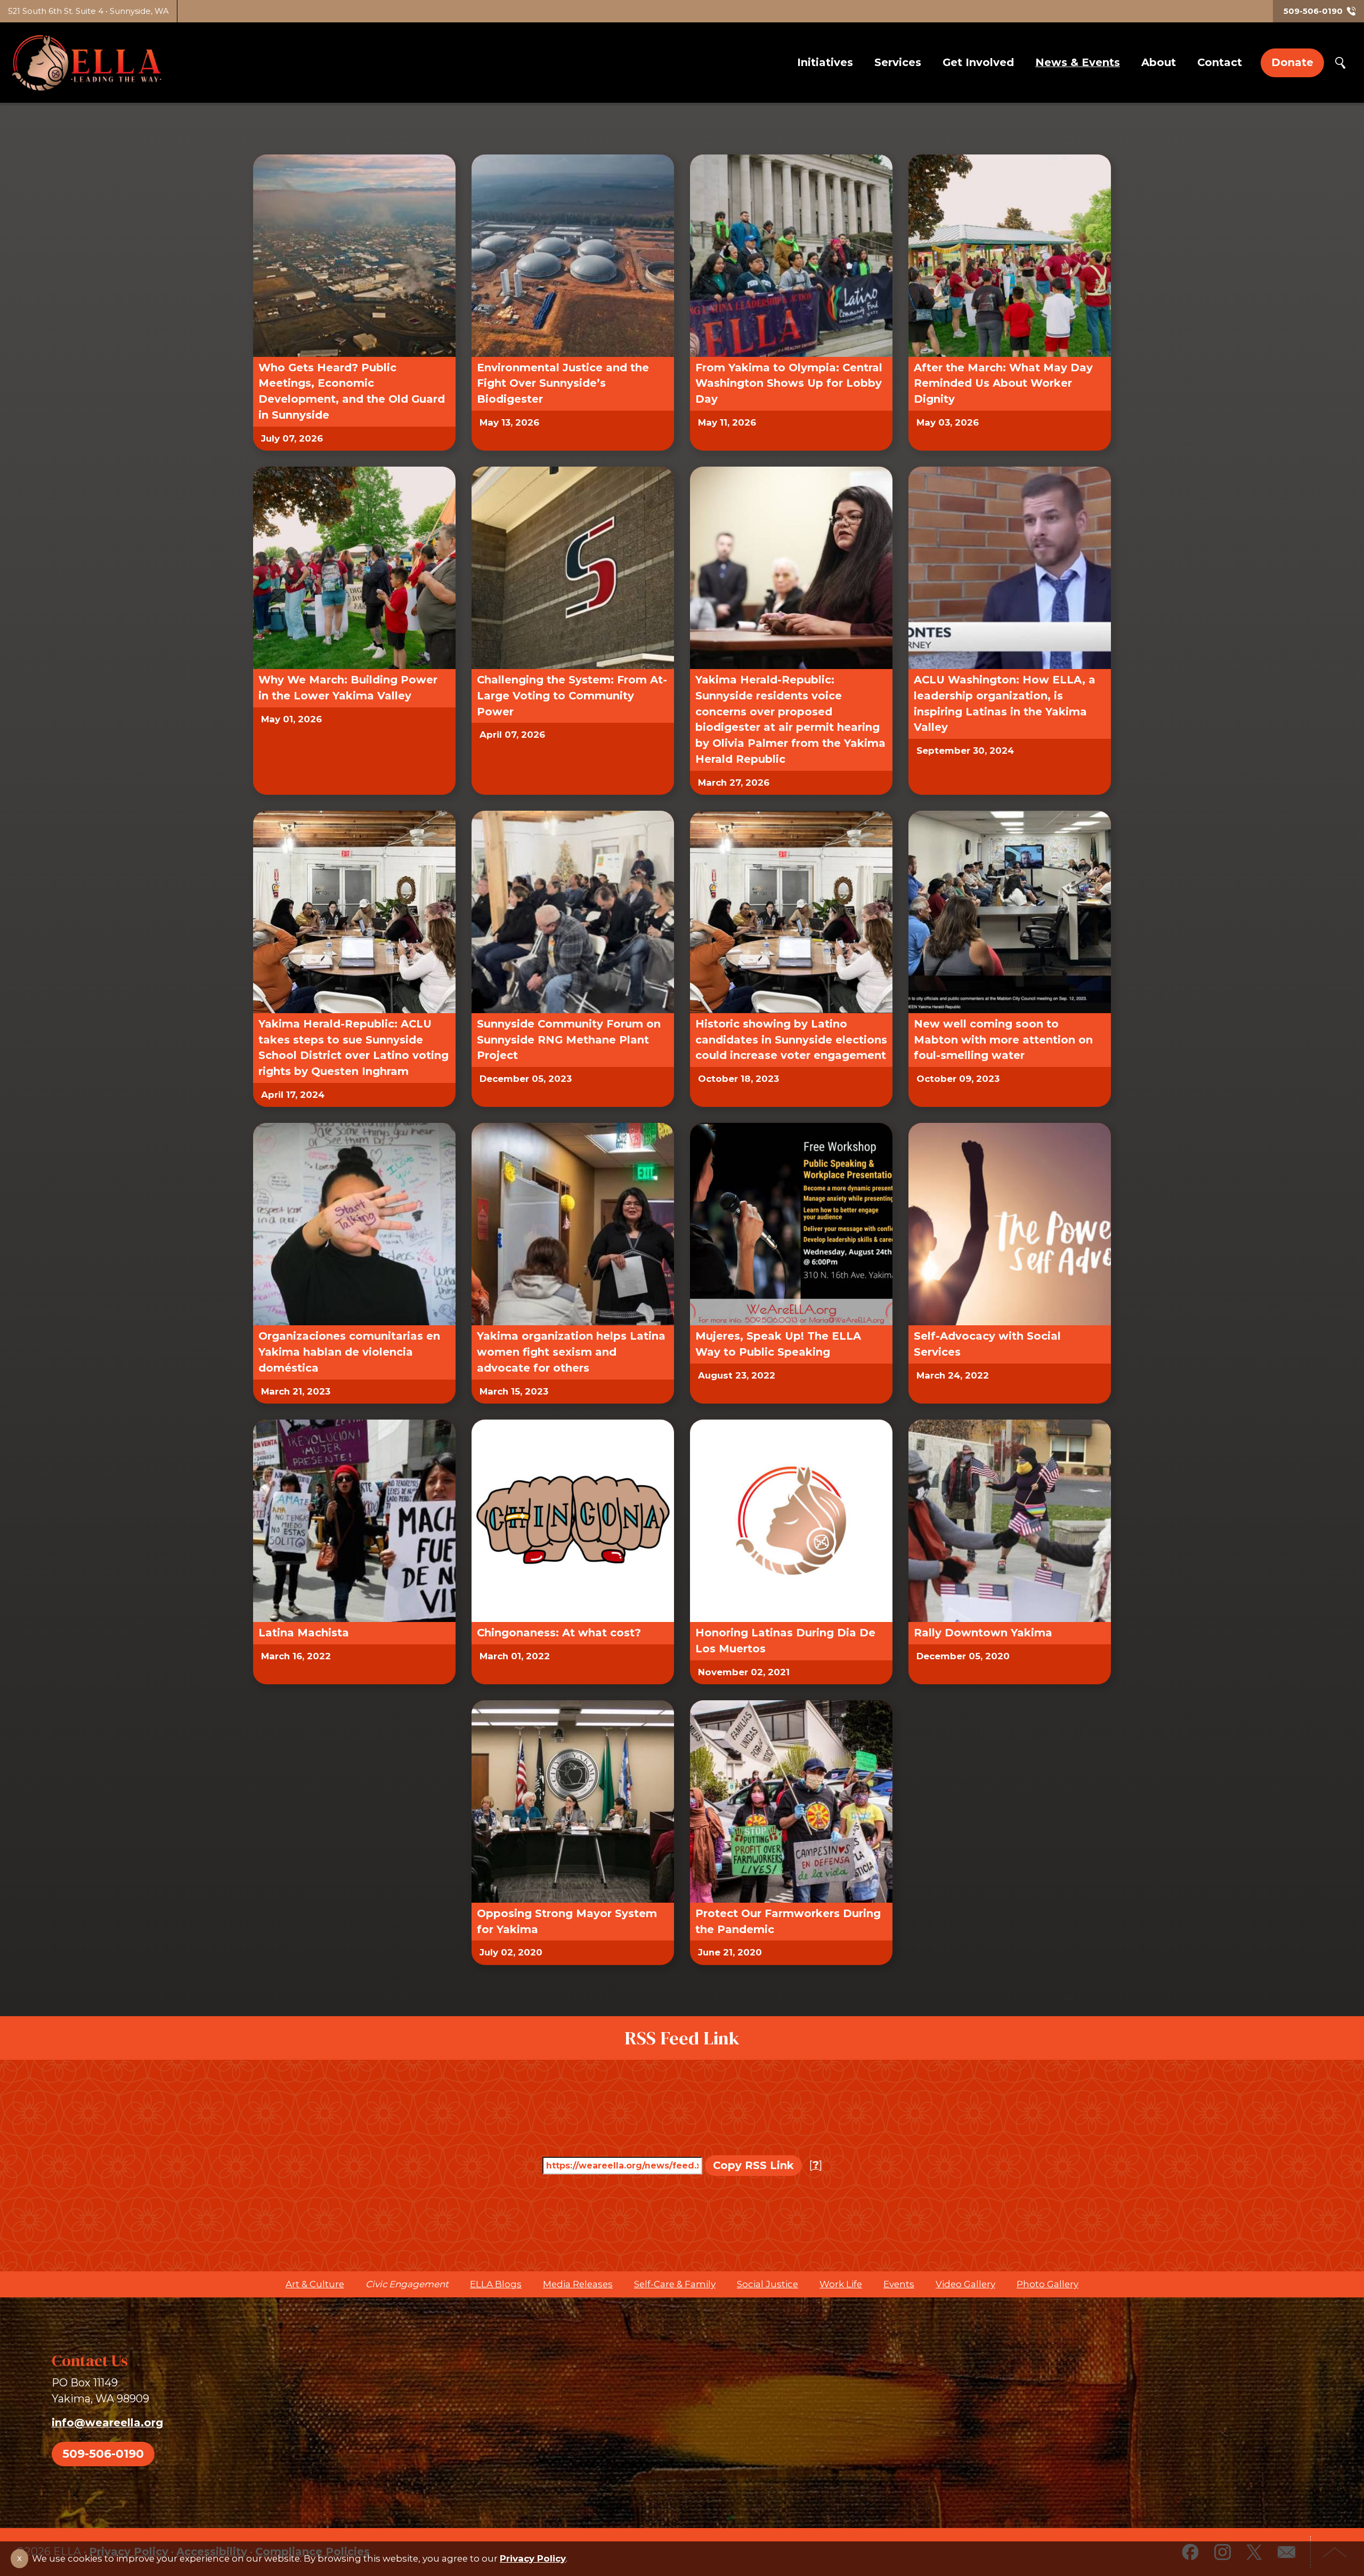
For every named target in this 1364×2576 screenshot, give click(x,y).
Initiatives (825, 62)
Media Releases (578, 2284)
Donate (1292, 62)
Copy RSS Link (753, 2165)
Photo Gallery (1048, 2284)
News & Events (1078, 62)
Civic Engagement (407, 2284)
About (1159, 62)
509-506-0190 (103, 2453)
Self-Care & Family (675, 2284)
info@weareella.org (107, 2423)
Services (898, 62)
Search (1340, 63)
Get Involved (978, 62)
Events (899, 2284)
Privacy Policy (533, 2558)
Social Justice (768, 2284)
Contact (1220, 62)
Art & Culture (315, 2284)
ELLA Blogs (496, 2284)
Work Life (841, 2284)
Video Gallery (965, 2284)
